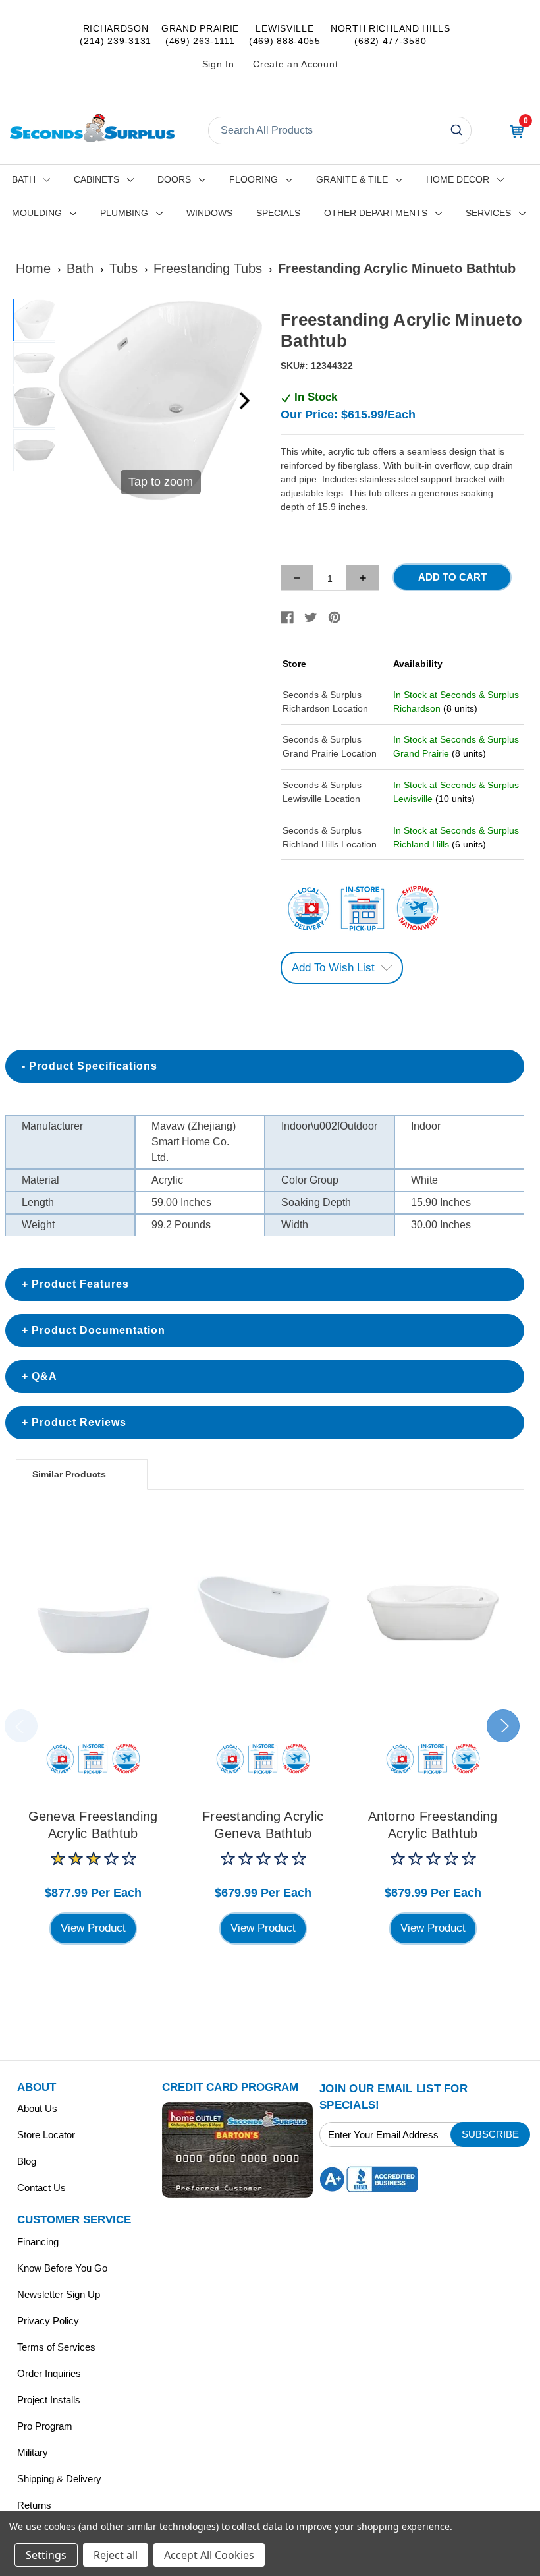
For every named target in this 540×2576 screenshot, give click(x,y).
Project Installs (49, 2400)
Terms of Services (56, 2347)
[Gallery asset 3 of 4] (34, 407)
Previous (21, 1726)
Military (33, 2452)
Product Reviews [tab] (79, 1422)
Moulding (37, 213)
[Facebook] (287, 617)
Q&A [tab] (44, 1376)
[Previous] (76, 401)
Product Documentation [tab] (98, 1330)
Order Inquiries (49, 2373)
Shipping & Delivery (59, 2479)
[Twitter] (311, 617)
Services (488, 213)
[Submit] (458, 130)
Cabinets (96, 179)
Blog (27, 2161)
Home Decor (458, 179)
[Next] (244, 401)
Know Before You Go (62, 2268)
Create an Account (295, 64)
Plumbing (124, 213)
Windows (209, 213)
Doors (174, 179)
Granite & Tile (352, 179)
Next (503, 1726)
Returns (34, 2505)
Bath (24, 179)
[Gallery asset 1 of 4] (34, 320)
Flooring (254, 179)
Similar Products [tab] (69, 1474)
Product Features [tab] (80, 1284)
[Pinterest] (335, 617)
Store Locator (46, 2135)
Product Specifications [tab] (93, 1066)
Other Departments (376, 213)
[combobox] (340, 130)
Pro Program (45, 2426)
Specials (278, 213)
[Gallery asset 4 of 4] (34, 450)
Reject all (116, 2555)
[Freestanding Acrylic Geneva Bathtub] (263, 1617)
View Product (93, 1928)
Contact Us (41, 2188)
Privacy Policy (48, 2321)
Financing (38, 2242)
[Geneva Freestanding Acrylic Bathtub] (93, 1617)
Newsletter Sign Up (59, 2294)
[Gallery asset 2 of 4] (34, 363)
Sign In (218, 64)
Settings (46, 2555)
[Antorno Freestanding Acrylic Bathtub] (433, 1617)
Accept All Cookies (209, 2555)
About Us (37, 2108)
